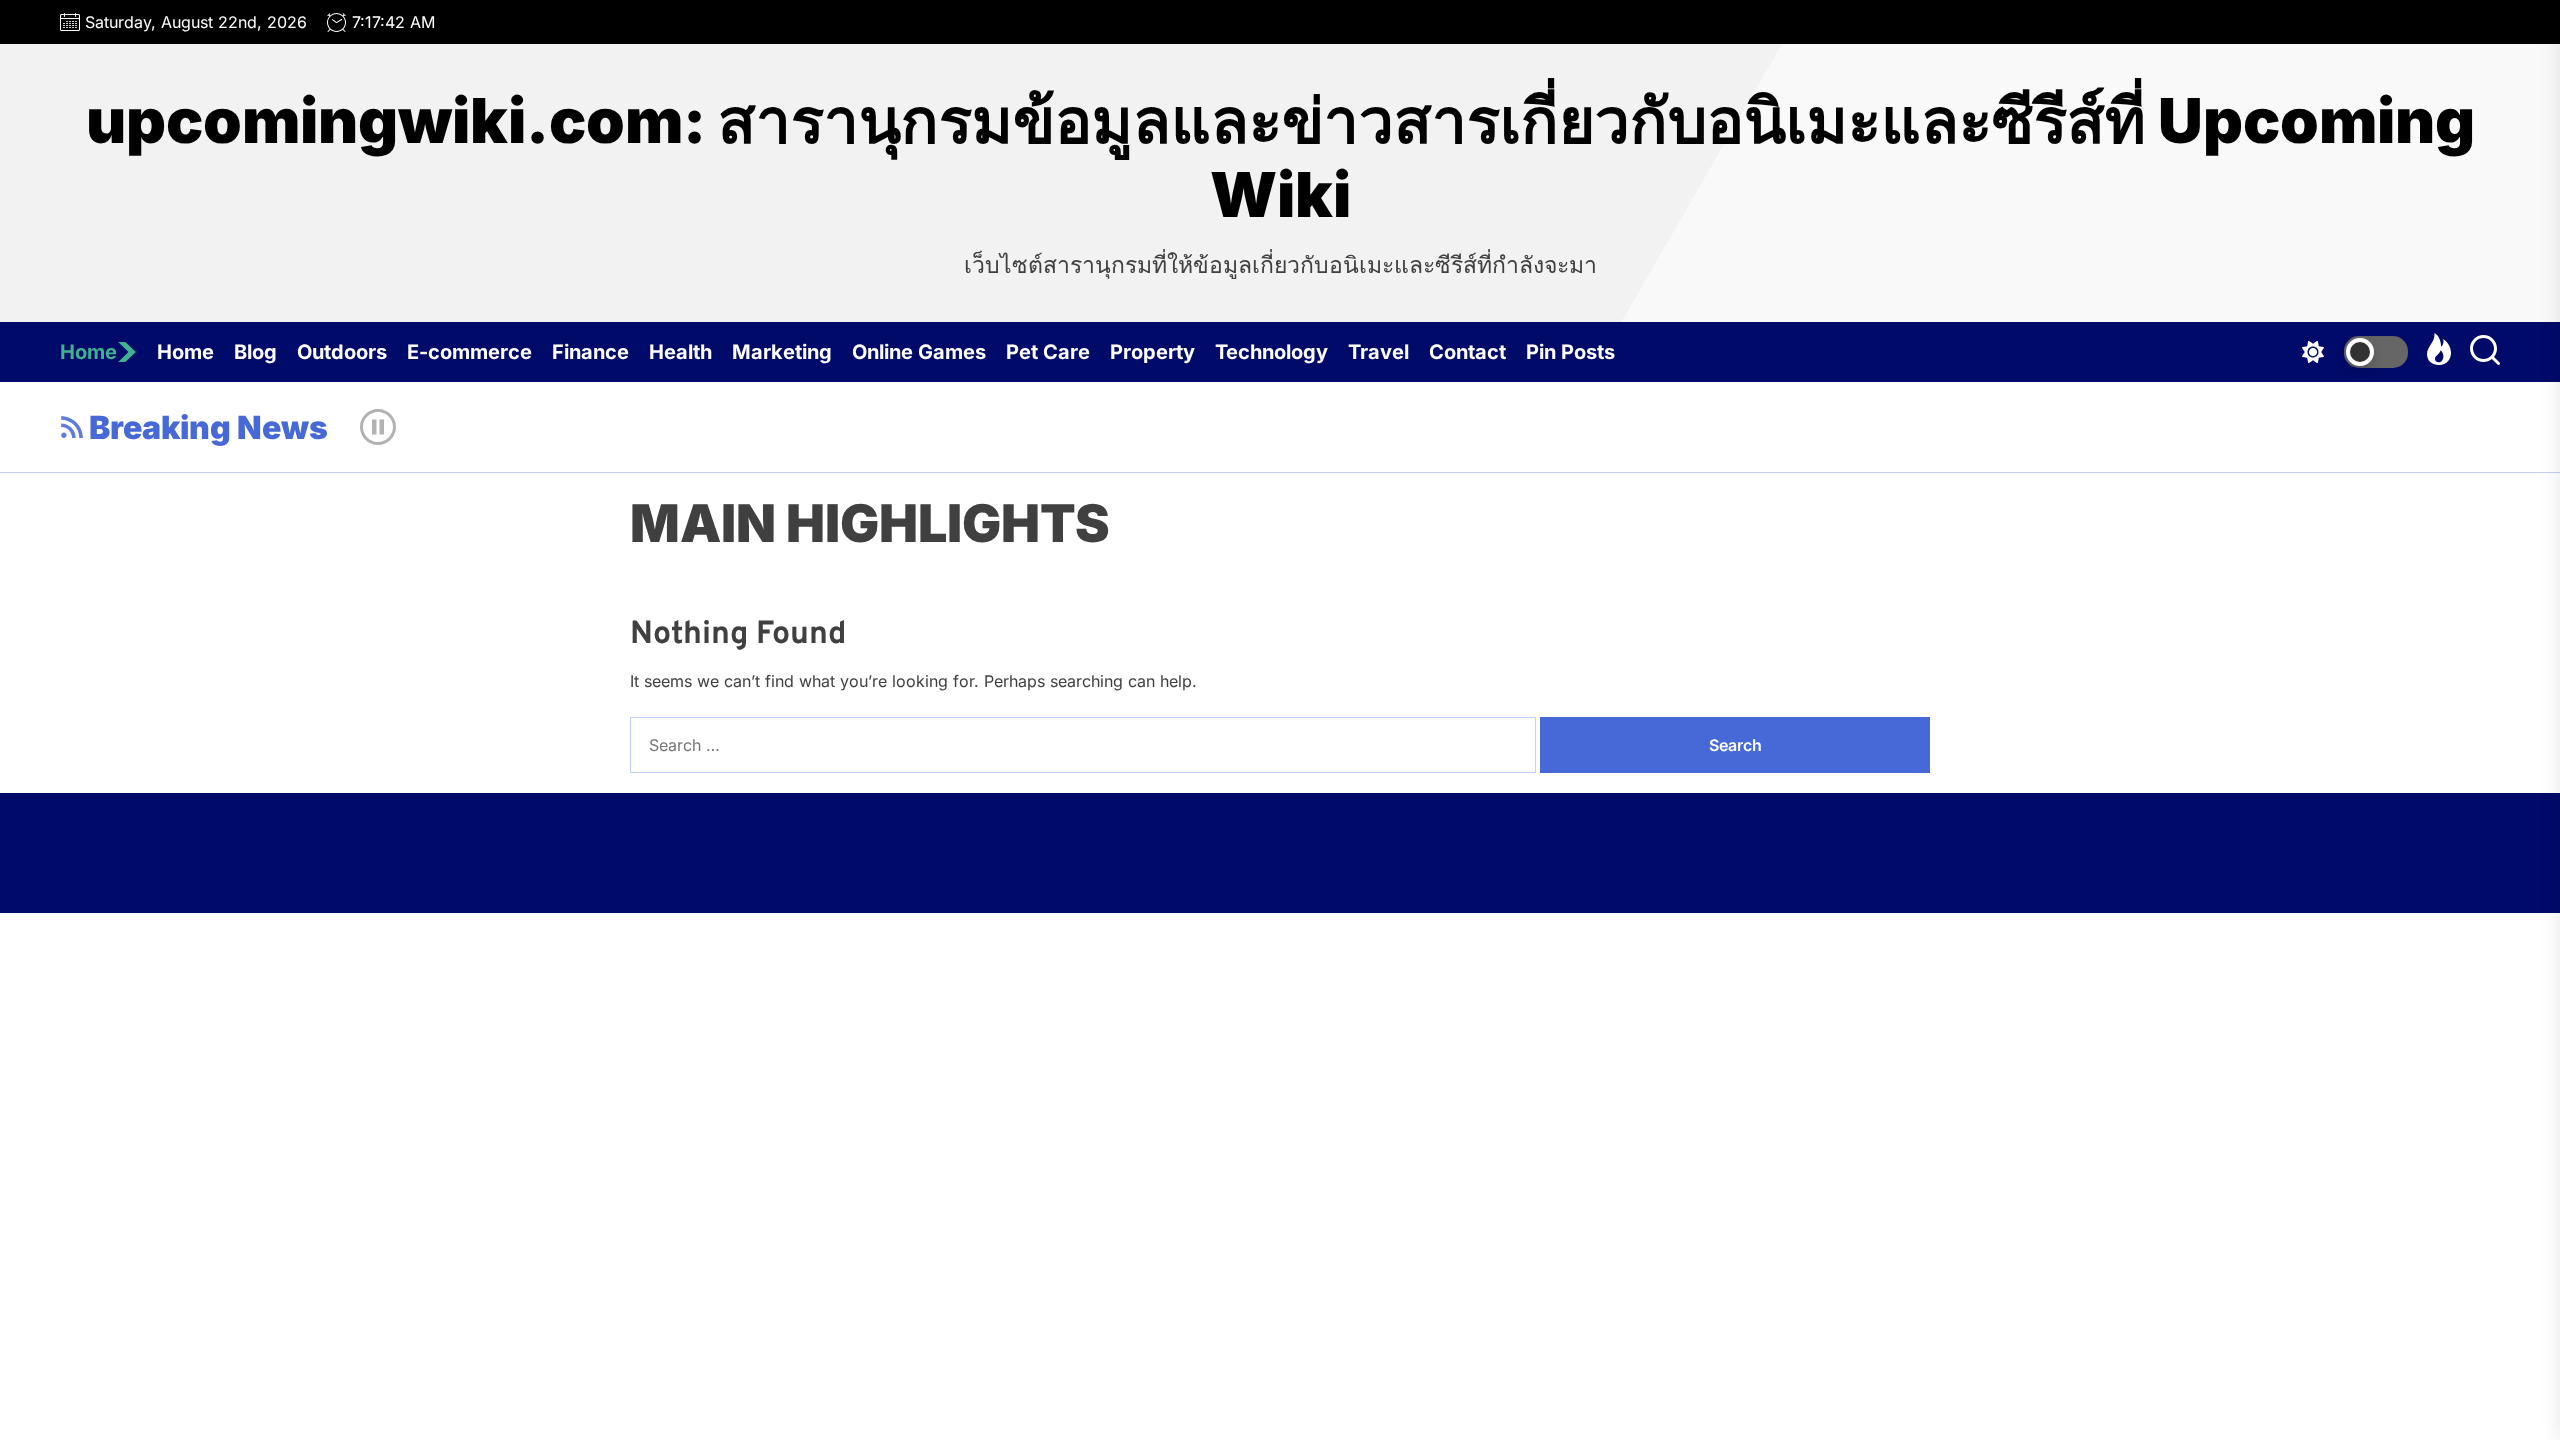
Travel (1378, 352)
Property (1152, 352)
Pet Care (1048, 352)
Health (680, 352)
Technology (1271, 352)
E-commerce (469, 352)
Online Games (919, 352)
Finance (590, 352)
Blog (255, 352)
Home (88, 352)
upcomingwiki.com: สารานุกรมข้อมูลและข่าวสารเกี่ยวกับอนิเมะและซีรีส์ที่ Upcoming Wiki (1280, 158)
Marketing (782, 352)
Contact (1467, 352)
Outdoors (342, 352)
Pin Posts (1570, 352)
